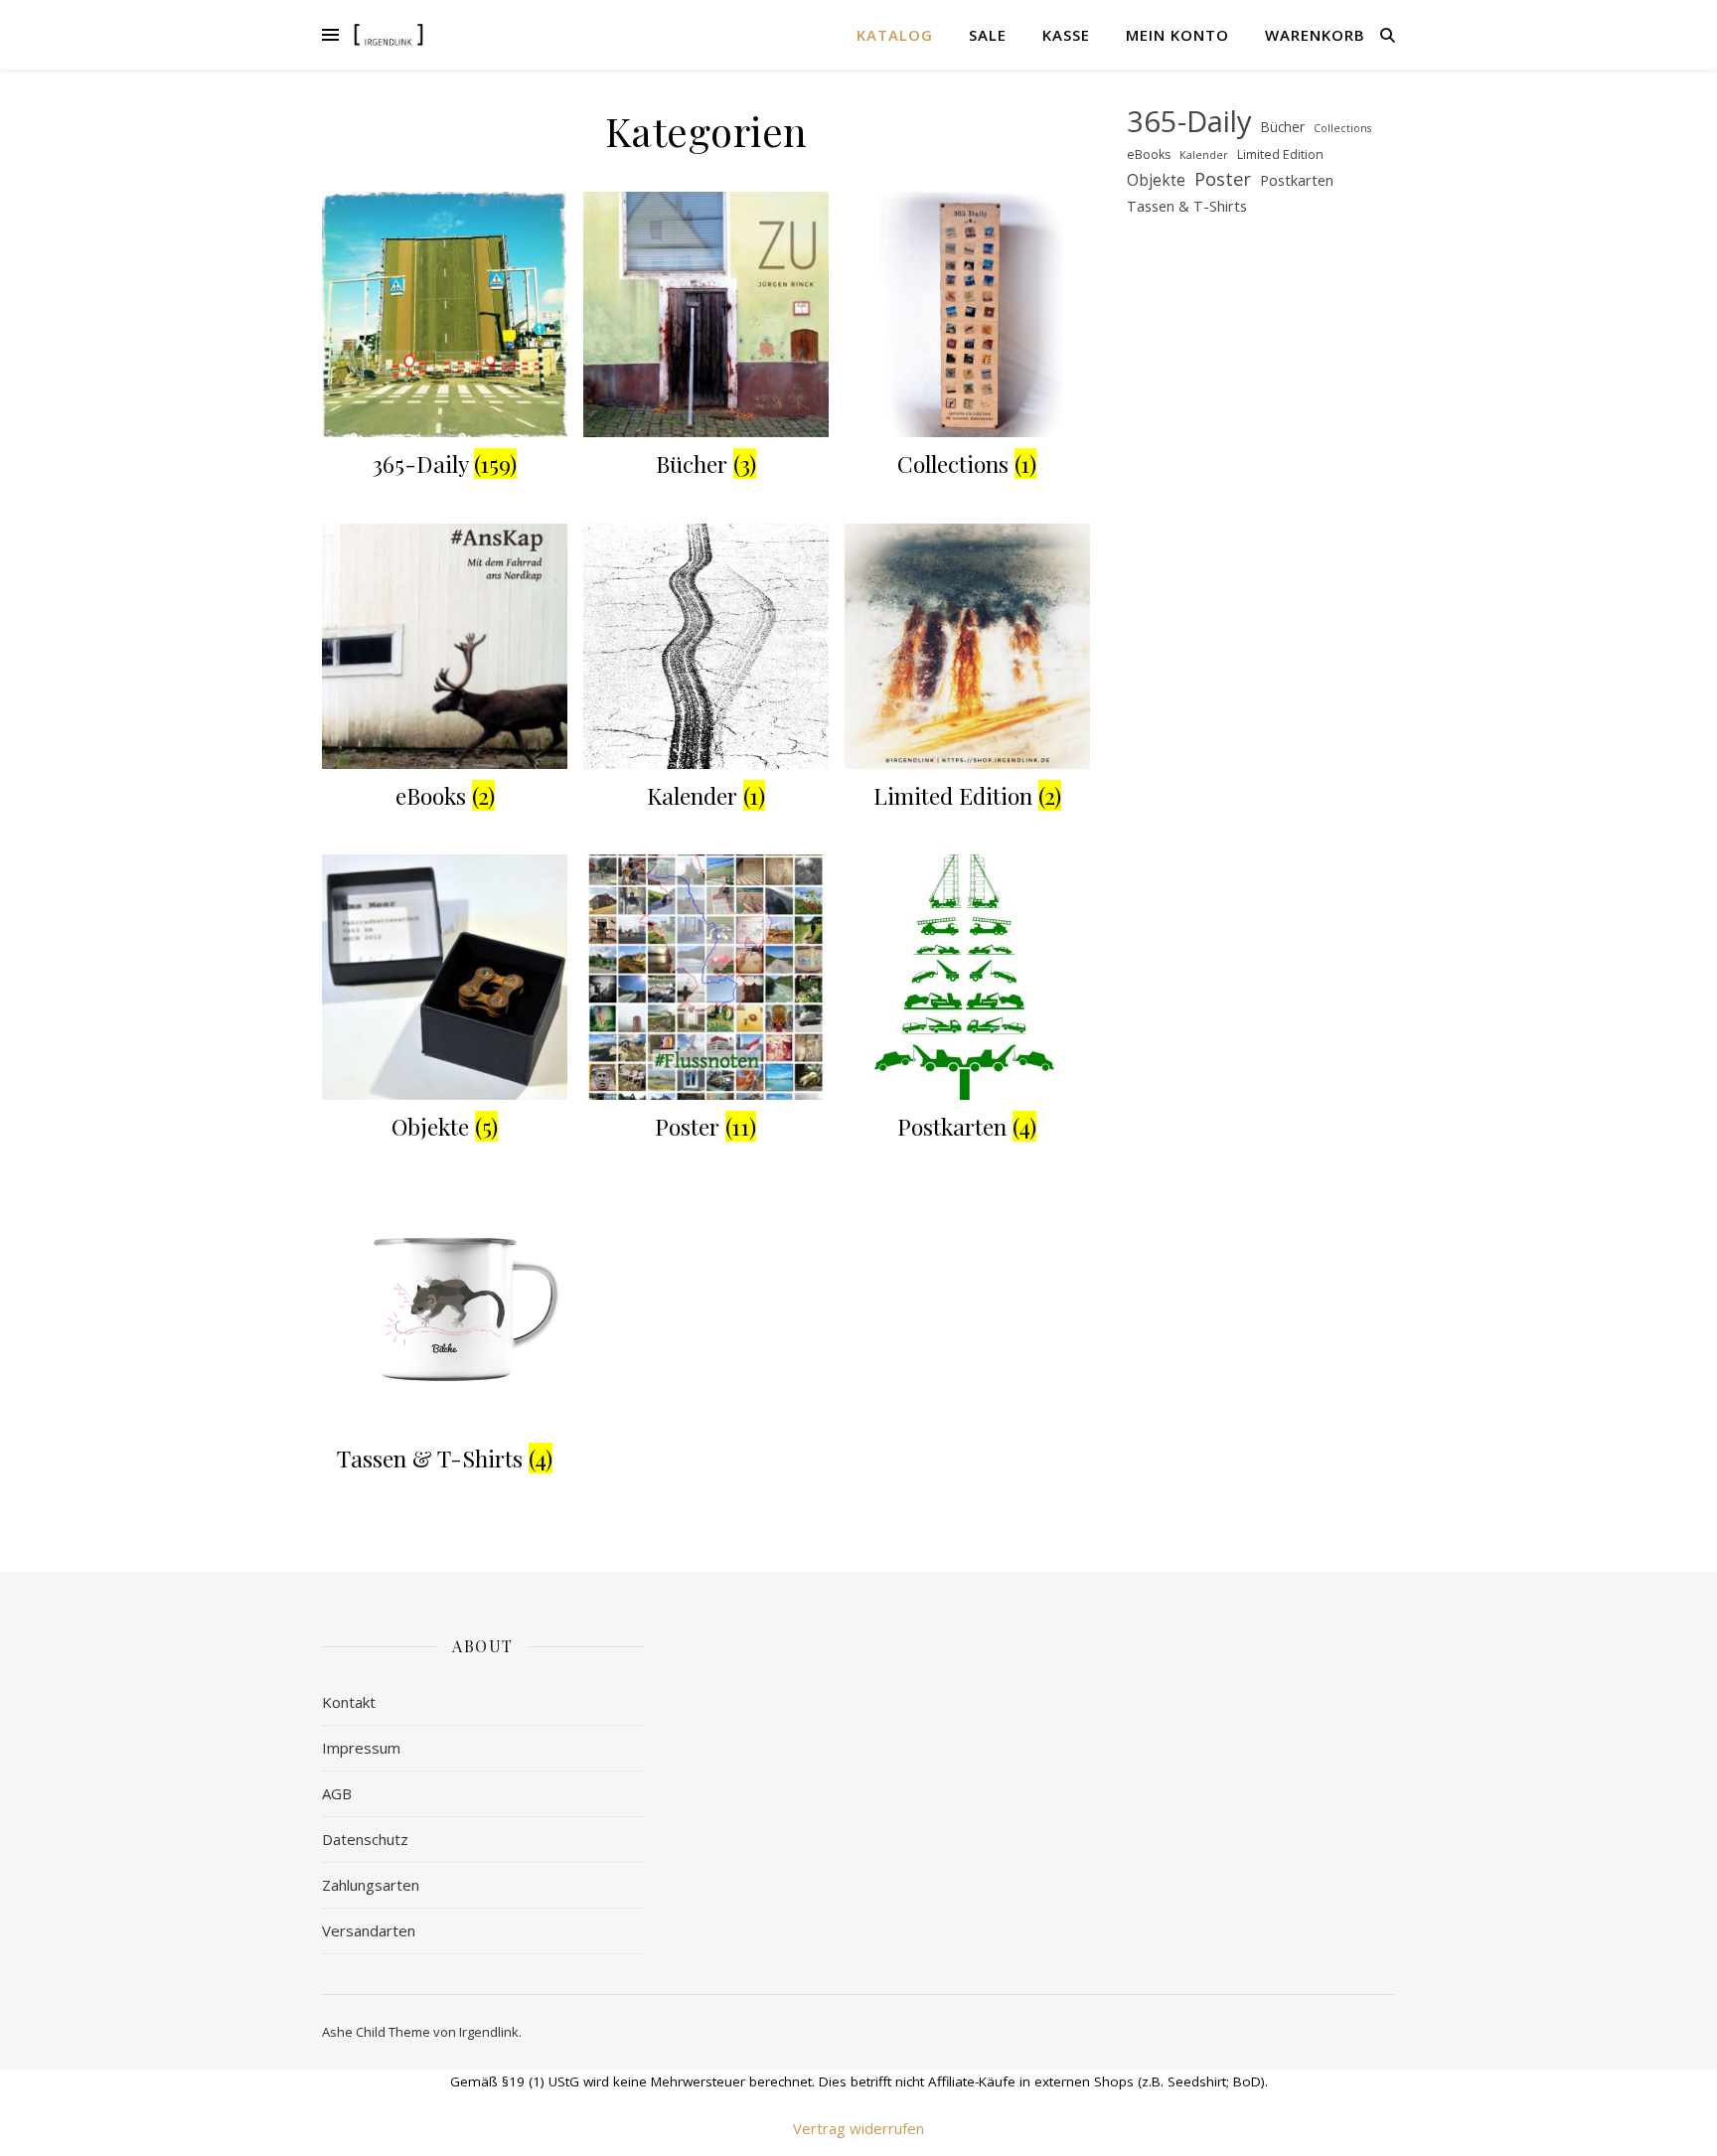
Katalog (895, 35)
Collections (1342, 128)
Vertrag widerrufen (858, 2128)
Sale (988, 35)
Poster (1223, 179)
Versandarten (369, 1930)
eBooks (1149, 154)
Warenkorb (1315, 35)
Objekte (1156, 180)
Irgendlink (489, 2032)
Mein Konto (1177, 35)
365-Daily (1189, 122)
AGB (337, 1793)
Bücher (1283, 127)
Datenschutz (365, 1839)
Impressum (361, 1748)
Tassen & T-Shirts (1187, 206)
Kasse (1066, 35)
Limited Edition (1280, 154)
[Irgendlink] (389, 34)
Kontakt (349, 1702)
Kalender (1204, 155)
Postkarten (1297, 180)
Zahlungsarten (371, 1885)
